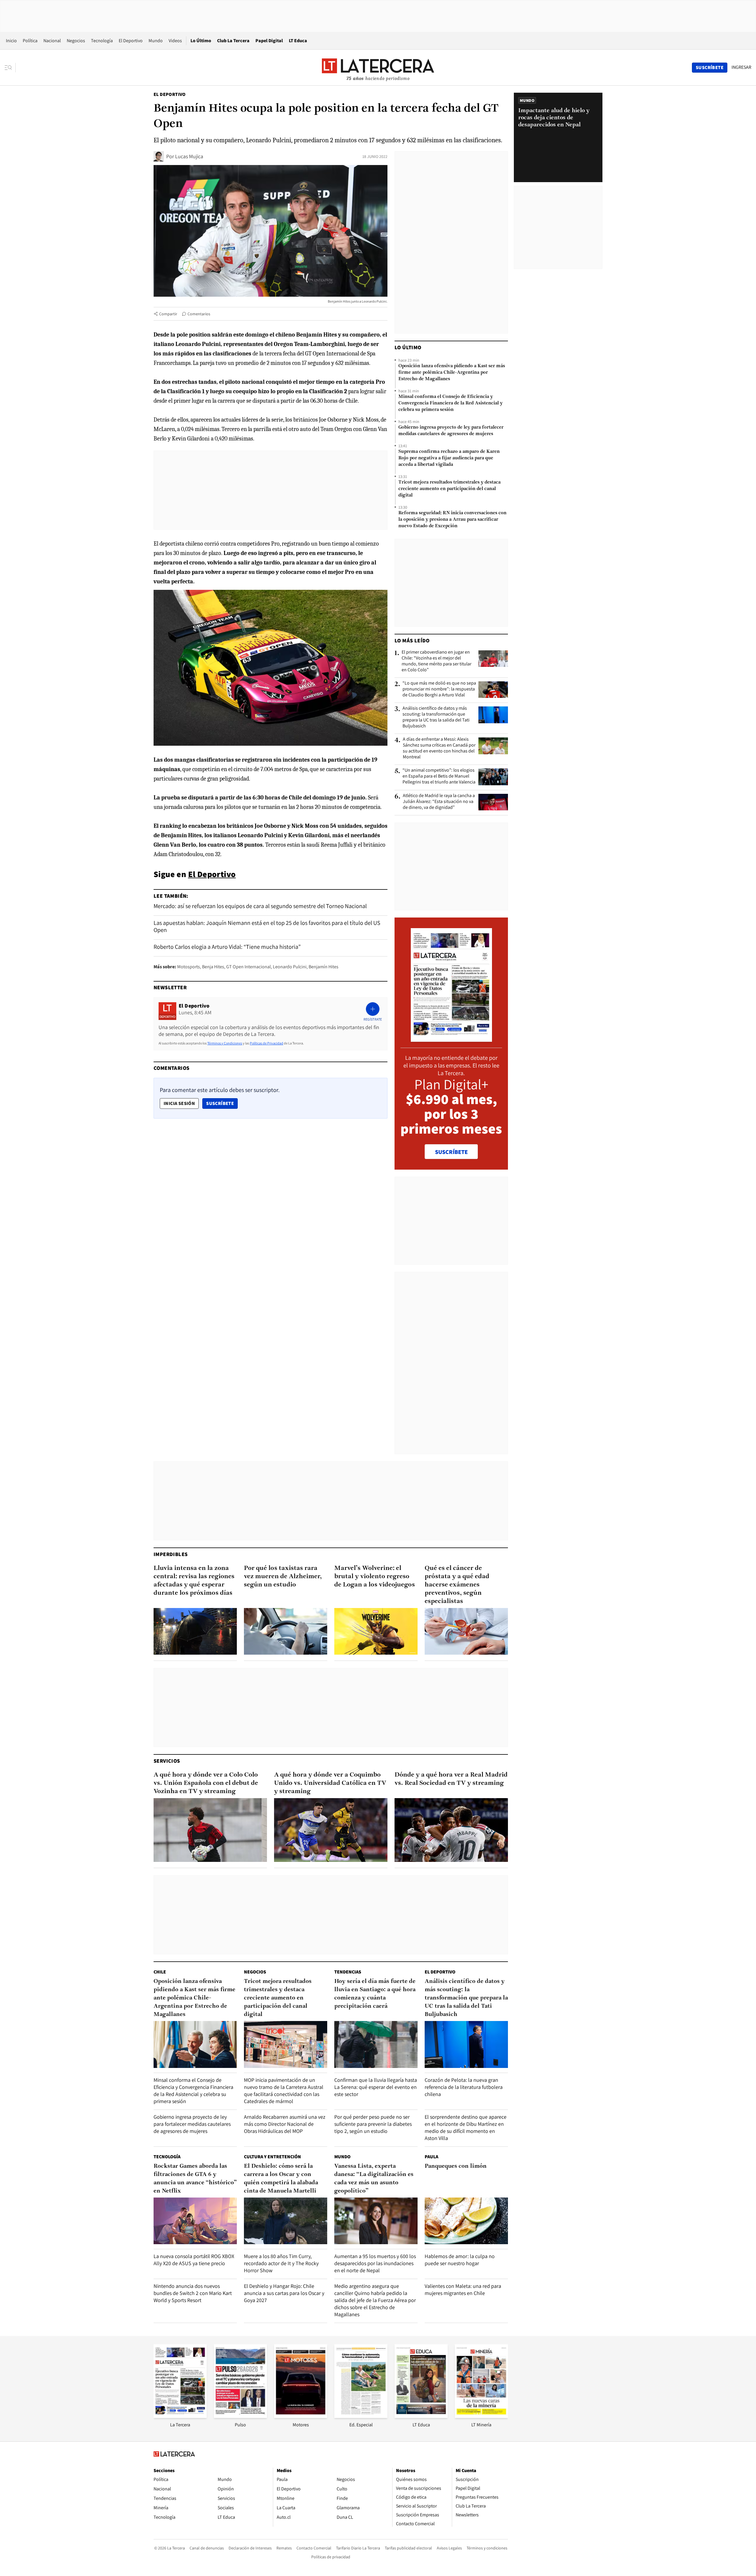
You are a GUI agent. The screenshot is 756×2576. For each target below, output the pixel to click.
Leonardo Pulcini (290, 967)
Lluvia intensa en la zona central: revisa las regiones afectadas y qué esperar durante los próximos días (194, 1581)
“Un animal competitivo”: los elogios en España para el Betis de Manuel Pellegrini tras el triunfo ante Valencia (439, 776)
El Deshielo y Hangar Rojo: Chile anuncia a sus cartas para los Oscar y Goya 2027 (284, 2293)
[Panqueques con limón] (466, 2221)
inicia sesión (179, 1103)
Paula (431, 2157)
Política (30, 41)
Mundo (156, 41)
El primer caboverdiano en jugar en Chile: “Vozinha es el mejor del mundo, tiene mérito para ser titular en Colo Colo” (436, 661)
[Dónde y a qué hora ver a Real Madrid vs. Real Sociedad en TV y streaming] (451, 1830)
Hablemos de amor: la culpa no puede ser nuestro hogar (460, 2260)
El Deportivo (131, 41)
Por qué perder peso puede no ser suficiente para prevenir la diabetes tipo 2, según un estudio (373, 2124)
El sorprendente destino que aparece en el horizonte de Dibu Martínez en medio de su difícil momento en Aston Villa (466, 2127)
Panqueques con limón (456, 2166)
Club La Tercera (233, 41)
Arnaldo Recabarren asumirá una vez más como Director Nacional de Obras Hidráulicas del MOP (285, 2124)
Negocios (76, 41)
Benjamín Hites (324, 967)
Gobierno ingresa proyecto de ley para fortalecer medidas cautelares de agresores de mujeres (451, 431)
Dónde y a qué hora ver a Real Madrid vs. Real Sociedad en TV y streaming (451, 1779)
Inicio (11, 41)
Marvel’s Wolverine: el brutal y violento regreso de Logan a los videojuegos (375, 1577)
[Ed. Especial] (361, 2416)
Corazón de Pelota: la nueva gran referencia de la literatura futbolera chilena (464, 2087)
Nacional (52, 41)
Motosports (189, 967)
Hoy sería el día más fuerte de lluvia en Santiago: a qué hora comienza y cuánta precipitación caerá (375, 1994)
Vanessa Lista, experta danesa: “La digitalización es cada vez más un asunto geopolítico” (374, 2179)
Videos (175, 41)
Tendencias (348, 1972)
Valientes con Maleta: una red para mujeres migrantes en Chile (463, 2289)
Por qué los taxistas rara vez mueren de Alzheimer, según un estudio (283, 1577)
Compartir (168, 314)
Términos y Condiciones (225, 1043)
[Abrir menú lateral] (10, 68)
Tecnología (102, 41)
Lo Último (201, 41)
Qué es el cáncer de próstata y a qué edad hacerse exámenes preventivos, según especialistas (457, 1585)
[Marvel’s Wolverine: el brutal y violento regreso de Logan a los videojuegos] (376, 1631)
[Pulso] (240, 2416)
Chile (160, 1972)
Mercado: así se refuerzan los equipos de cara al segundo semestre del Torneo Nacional (260, 906)
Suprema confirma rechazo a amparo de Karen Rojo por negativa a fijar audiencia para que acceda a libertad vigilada (449, 458)
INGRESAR (741, 67)
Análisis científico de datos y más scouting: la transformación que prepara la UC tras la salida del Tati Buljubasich (436, 717)
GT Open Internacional (249, 967)
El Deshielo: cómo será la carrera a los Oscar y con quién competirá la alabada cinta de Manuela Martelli (281, 2179)
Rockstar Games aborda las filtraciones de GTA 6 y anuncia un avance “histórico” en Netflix (195, 2179)
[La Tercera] (180, 2416)
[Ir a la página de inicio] (378, 67)
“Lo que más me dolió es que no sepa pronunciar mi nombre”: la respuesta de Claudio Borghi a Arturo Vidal (439, 689)
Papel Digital (269, 41)
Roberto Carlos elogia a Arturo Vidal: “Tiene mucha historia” (227, 947)
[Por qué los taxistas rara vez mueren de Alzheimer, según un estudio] (286, 1631)
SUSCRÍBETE (451, 1152)
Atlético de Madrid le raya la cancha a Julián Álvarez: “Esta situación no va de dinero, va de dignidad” (439, 801)
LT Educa (298, 41)
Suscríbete (222, 1103)
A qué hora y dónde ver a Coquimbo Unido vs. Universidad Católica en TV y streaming (330, 1783)
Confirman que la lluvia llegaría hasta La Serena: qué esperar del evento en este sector (376, 2087)
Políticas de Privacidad (267, 1043)
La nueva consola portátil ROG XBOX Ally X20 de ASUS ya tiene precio (194, 2260)
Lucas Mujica (189, 156)
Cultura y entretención (272, 2157)
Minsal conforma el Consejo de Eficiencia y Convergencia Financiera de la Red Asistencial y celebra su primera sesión (450, 403)
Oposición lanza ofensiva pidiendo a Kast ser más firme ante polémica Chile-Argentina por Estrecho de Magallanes (452, 373)
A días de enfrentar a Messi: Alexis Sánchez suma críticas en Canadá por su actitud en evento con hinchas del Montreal (439, 748)
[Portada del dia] (451, 1039)
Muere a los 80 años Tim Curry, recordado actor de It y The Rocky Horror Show (281, 2263)
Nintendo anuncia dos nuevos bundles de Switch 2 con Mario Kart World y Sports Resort (193, 2293)
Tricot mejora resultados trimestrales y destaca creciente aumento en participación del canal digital (449, 489)
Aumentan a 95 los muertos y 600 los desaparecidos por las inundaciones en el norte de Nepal (375, 2263)
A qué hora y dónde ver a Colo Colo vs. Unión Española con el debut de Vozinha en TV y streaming (206, 1783)
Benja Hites (213, 967)
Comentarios (199, 314)
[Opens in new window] (301, 2416)
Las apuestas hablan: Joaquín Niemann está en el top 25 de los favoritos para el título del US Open (267, 926)
